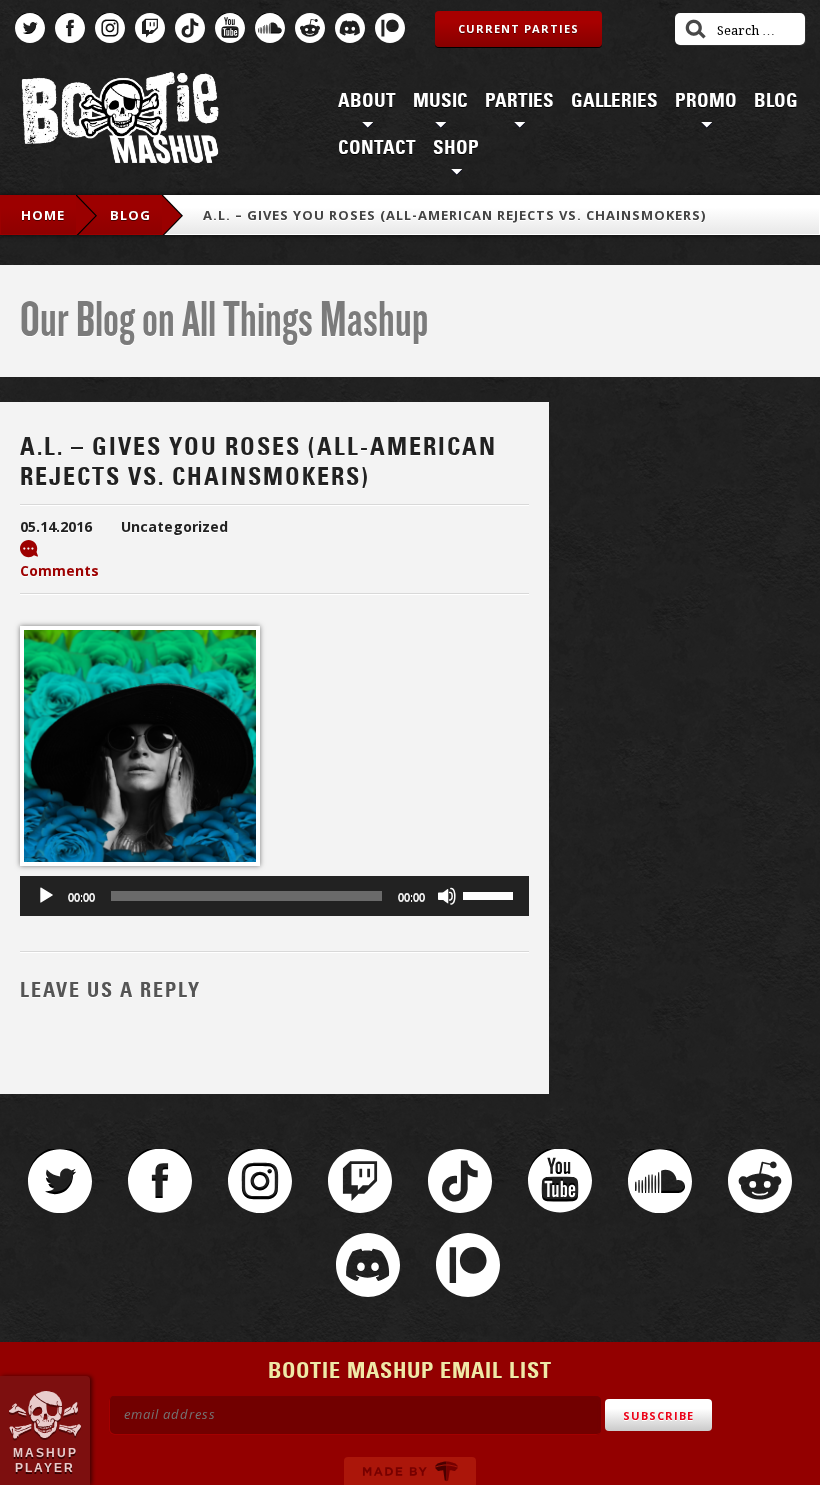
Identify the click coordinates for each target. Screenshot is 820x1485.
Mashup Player (45, 1460)
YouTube (230, 28)
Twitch (150, 28)
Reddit (310, 28)
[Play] (46, 896)
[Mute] (447, 896)
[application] (274, 896)
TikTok (190, 28)
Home (43, 215)
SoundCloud (270, 28)
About (367, 101)
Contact (377, 148)
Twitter (30, 28)
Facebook (70, 28)
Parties (519, 101)
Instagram (110, 28)
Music (440, 101)
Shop (456, 148)
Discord (350, 28)
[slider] (491, 894)
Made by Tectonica (410, 1471)
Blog (776, 101)
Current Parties (518, 28)
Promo (706, 101)
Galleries (614, 101)
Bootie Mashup (120, 121)
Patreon (390, 28)
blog (130, 215)
